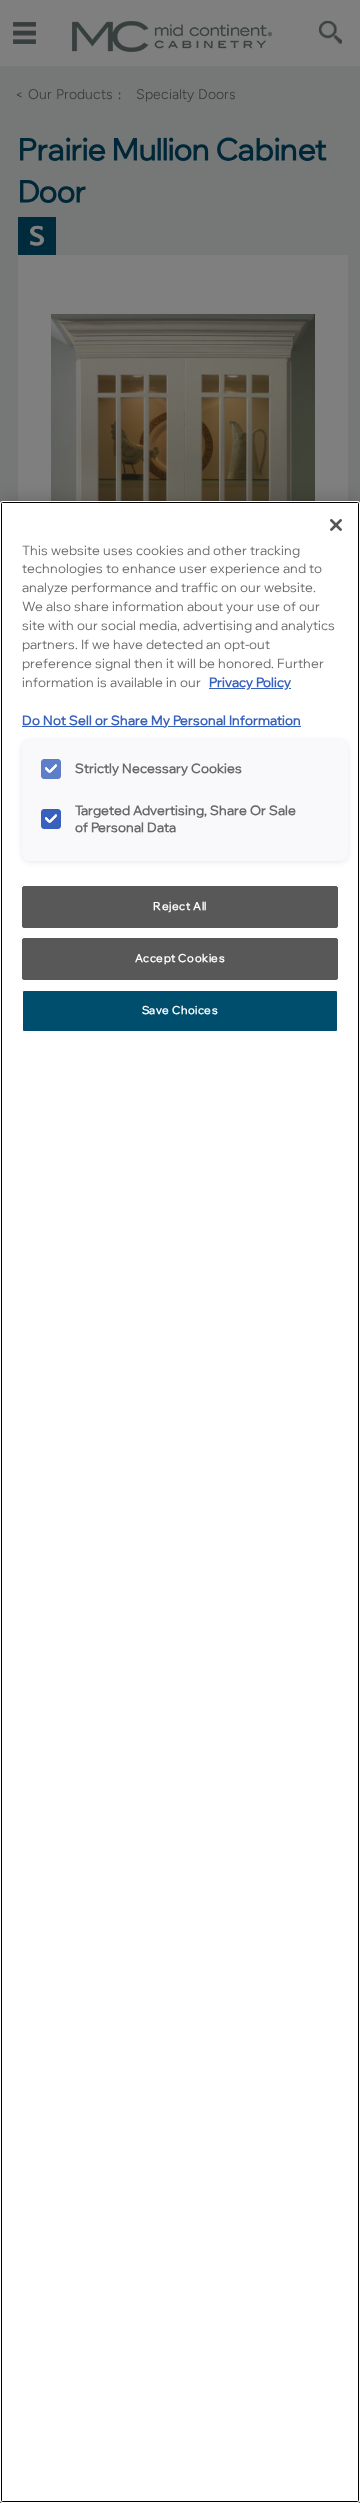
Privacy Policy (250, 682)
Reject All (180, 906)
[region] (180, 1502)
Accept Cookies (180, 958)
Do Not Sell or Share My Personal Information (161, 720)
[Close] (336, 525)
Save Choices (180, 1010)
